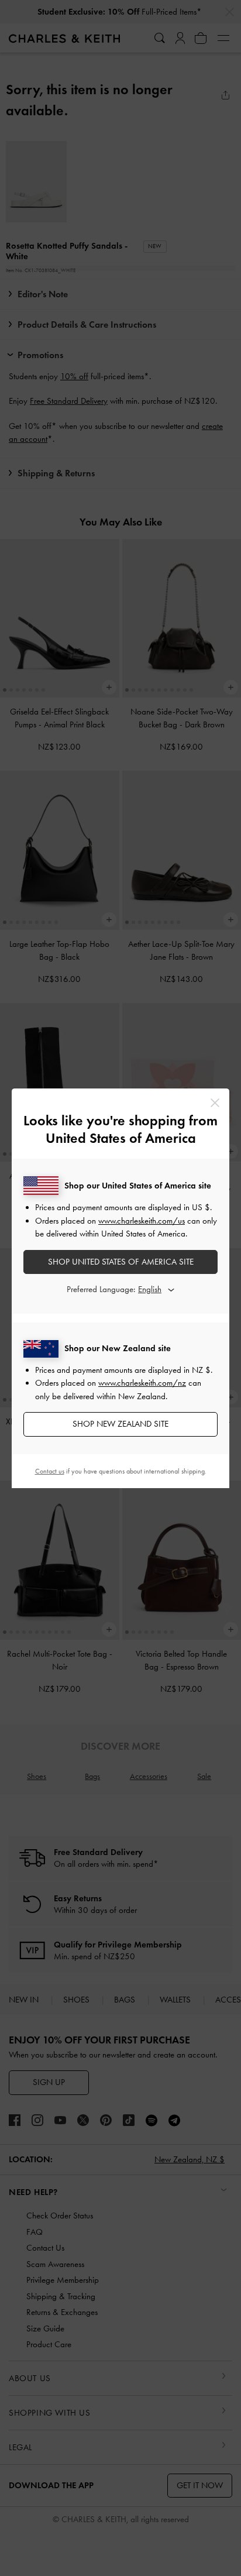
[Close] (215, 1103)
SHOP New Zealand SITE (120, 1424)
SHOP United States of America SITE (121, 1262)
